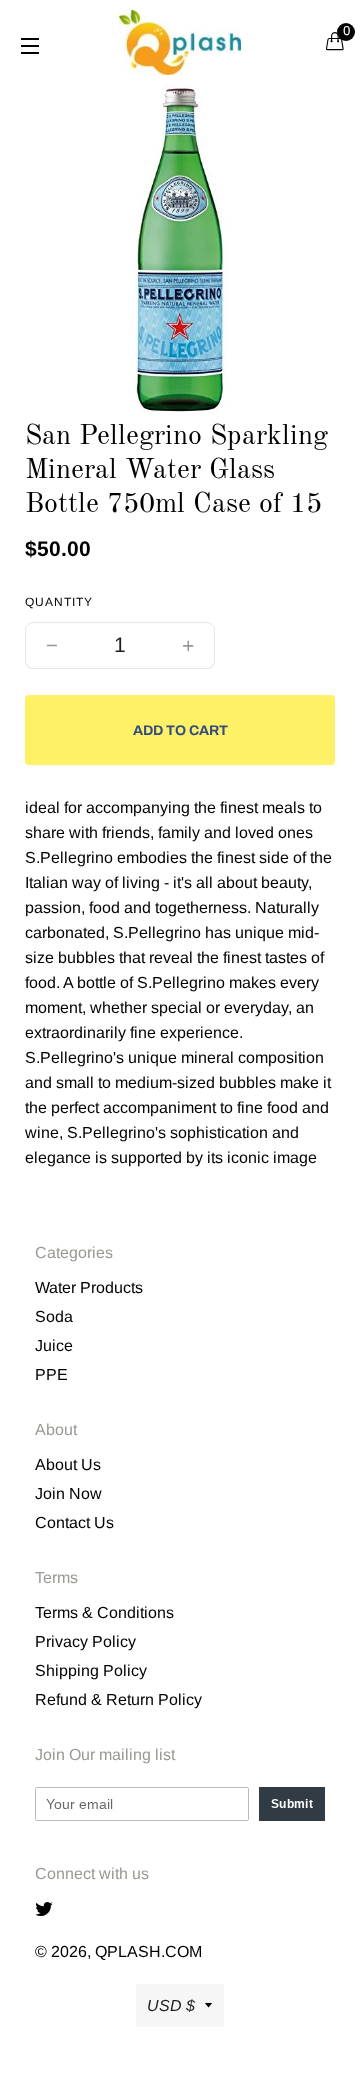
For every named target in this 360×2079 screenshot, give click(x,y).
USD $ (171, 2005)
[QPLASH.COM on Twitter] (49, 1910)
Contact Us (74, 1522)
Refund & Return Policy (118, 1699)
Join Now (68, 1493)
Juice (54, 1345)
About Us (68, 1464)
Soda (54, 1316)
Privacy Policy (85, 1641)
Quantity (59, 602)
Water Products (89, 1287)
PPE (51, 1374)
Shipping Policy (91, 1670)
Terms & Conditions (104, 1612)
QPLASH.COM (148, 1951)
